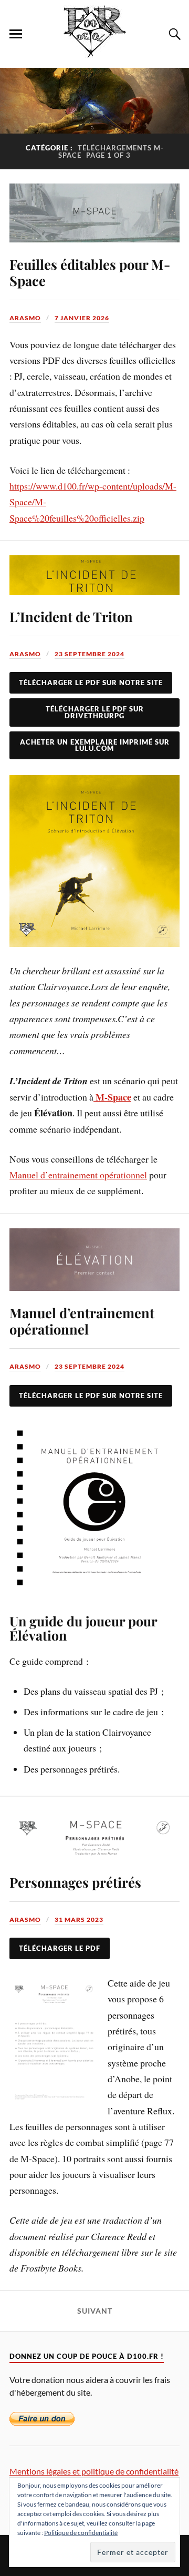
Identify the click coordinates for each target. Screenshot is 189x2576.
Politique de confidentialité (81, 2533)
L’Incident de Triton (71, 616)
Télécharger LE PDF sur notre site (91, 1396)
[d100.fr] (95, 52)
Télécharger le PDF (60, 1948)
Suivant (95, 2311)
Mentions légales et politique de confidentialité (94, 2471)
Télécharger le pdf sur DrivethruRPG (95, 712)
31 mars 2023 (79, 1920)
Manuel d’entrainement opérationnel (78, 1175)
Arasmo (25, 318)
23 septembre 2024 (90, 654)
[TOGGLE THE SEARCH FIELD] (173, 34)
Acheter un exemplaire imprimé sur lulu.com (95, 745)
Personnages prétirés (75, 1882)
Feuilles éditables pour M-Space (90, 272)
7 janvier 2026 (82, 318)
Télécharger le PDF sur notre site (91, 683)
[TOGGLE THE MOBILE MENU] (16, 34)
